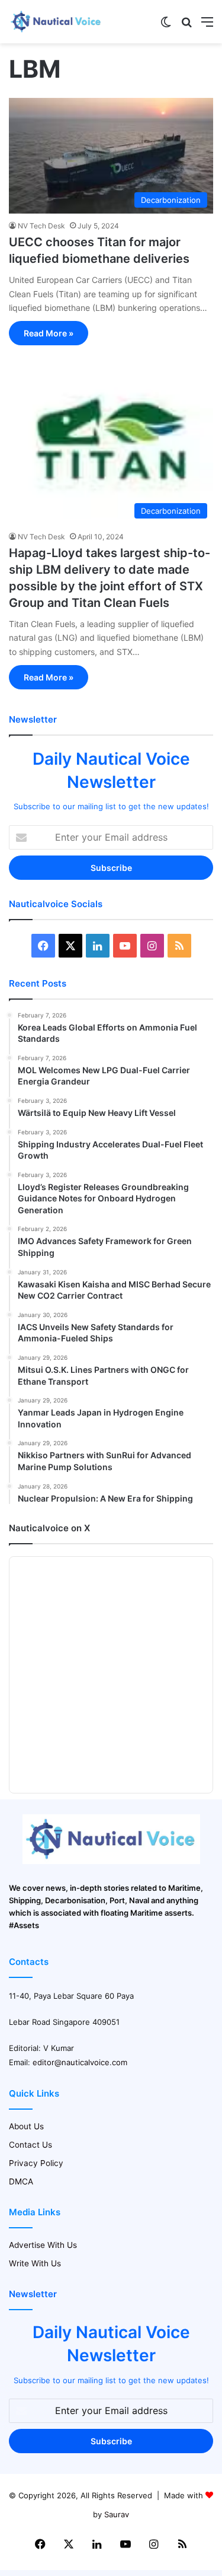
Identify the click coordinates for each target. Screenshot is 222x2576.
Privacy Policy (36, 2163)
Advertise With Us (43, 2245)
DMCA (21, 2181)
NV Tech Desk (41, 226)
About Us (26, 2126)
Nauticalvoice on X (49, 1528)
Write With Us (35, 2263)
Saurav (117, 2514)
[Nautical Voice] (56, 22)
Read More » (49, 333)
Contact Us (30, 2145)
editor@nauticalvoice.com (80, 2062)
